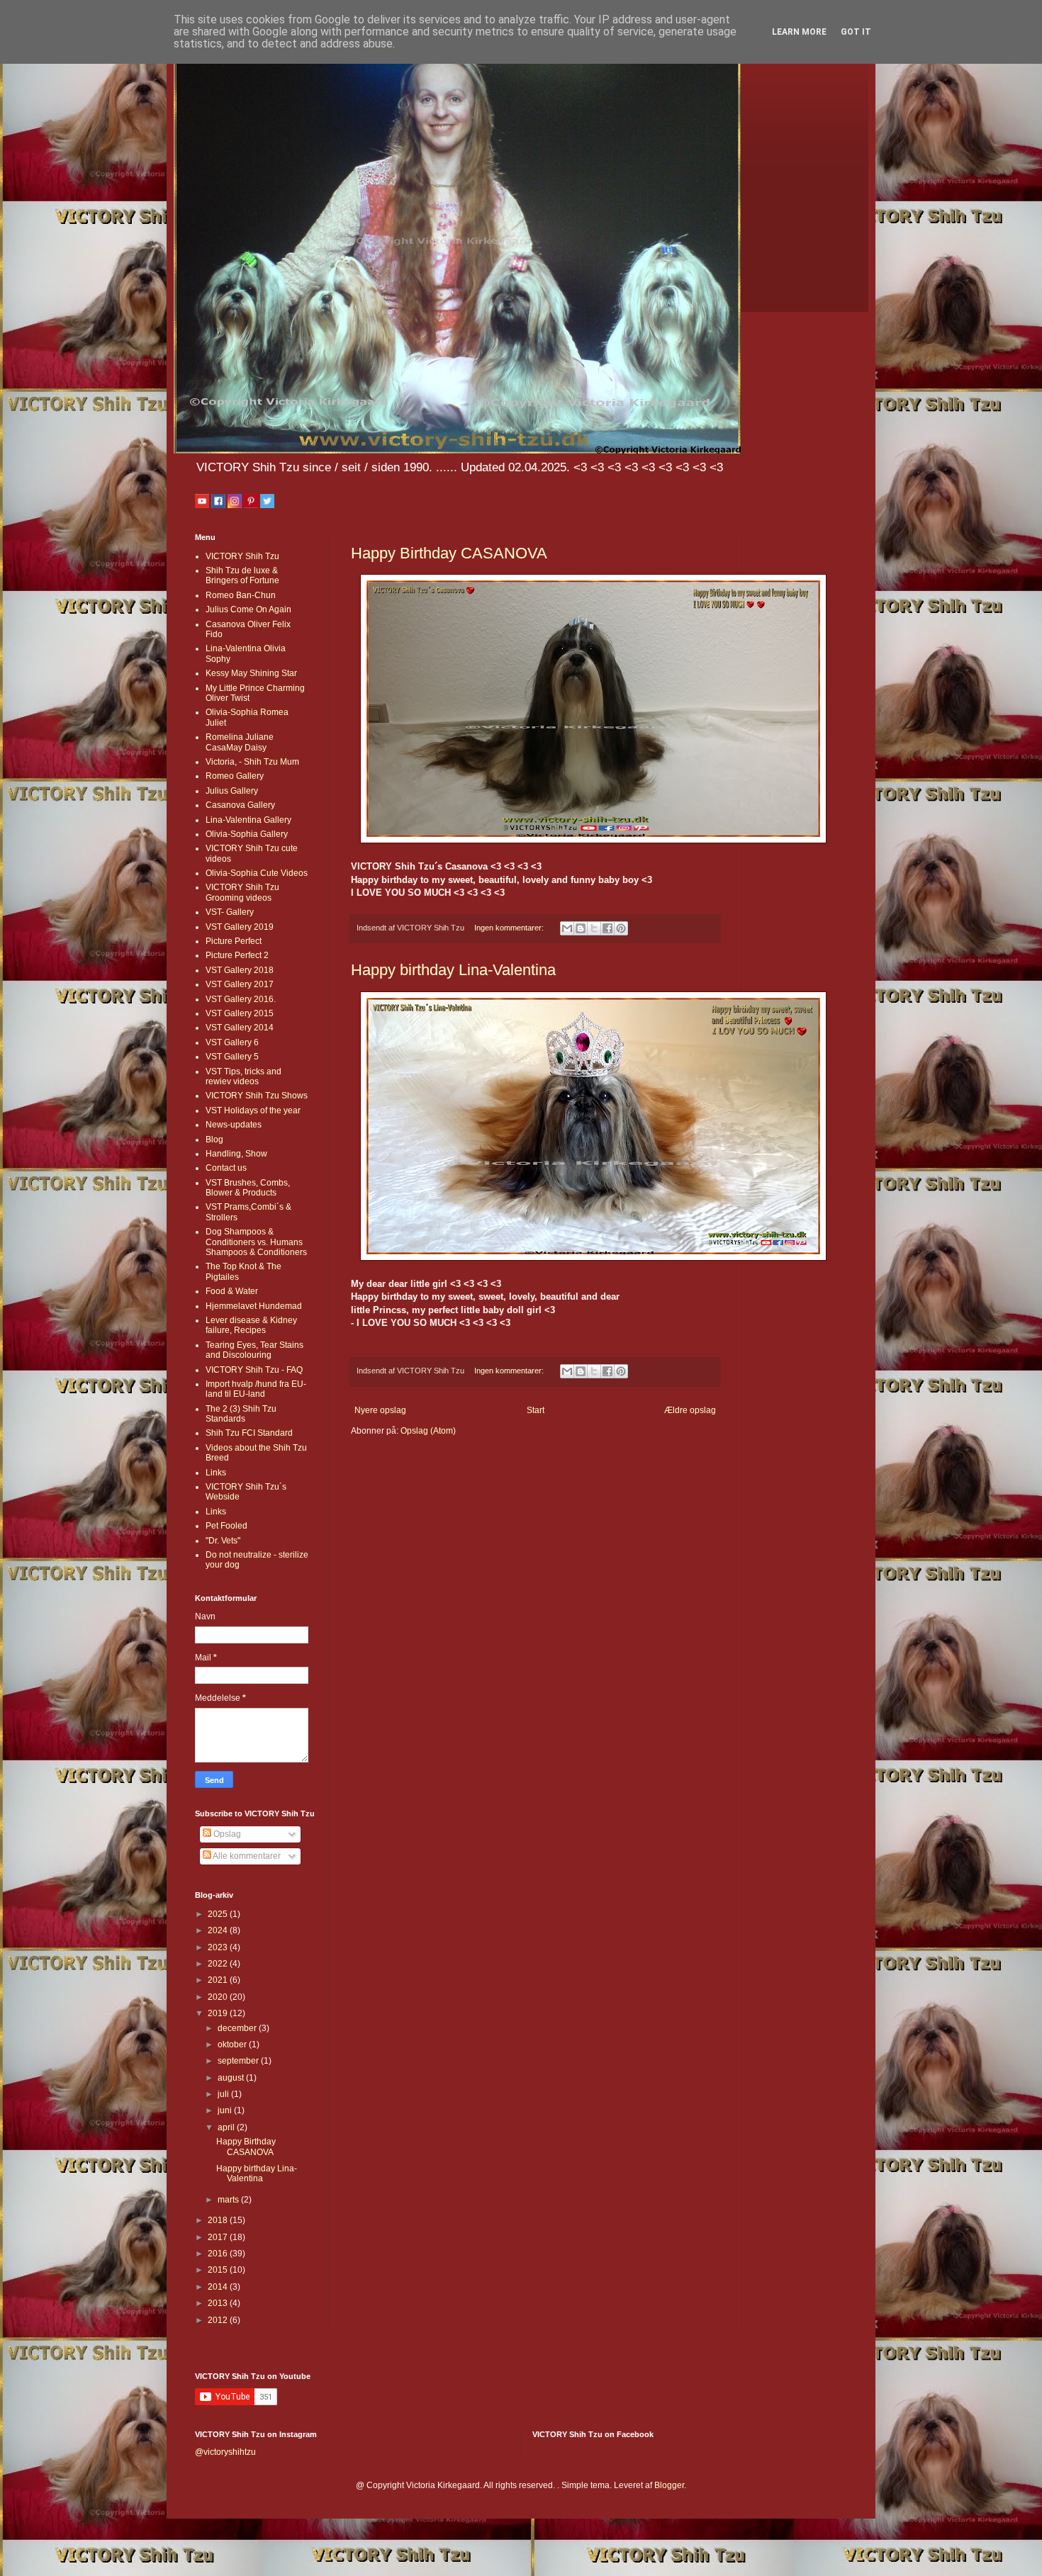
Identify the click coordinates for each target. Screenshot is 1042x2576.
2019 (219, 2013)
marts (229, 2200)
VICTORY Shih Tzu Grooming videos (242, 892)
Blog (214, 1140)
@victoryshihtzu (225, 2452)
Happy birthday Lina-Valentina (453, 970)
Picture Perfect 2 (237, 955)
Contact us (226, 1168)
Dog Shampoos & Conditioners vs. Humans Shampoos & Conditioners (256, 1242)
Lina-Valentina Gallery (248, 820)
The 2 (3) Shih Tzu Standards (241, 1414)
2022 (219, 1964)
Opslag (226, 1834)
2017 (219, 2237)
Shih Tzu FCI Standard (249, 1433)
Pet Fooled (226, 1526)
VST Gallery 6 (232, 1042)
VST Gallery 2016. (241, 999)
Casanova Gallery (240, 805)
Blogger (669, 2485)
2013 (219, 2303)
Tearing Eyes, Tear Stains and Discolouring (254, 1350)
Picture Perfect (234, 941)
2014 (219, 2287)
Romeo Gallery (235, 776)
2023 (219, 1947)
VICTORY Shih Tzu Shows (257, 1096)
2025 (219, 1914)
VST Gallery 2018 (240, 970)
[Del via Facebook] (607, 928)
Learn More (799, 32)
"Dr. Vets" (223, 1541)
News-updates (234, 1125)
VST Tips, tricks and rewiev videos (243, 1076)
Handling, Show (236, 1154)
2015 (219, 2270)
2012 (219, 2320)
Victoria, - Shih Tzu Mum (252, 762)
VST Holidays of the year (253, 1110)
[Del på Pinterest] (621, 928)
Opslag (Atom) (428, 1431)
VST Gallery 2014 (240, 1028)
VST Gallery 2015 (240, 1013)
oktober (233, 2045)
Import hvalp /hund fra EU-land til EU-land (256, 1389)
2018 (219, 2220)
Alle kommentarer (246, 1856)
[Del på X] (594, 928)
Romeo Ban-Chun (241, 595)
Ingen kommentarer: (510, 928)
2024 (219, 1930)
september (239, 2061)
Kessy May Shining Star (251, 673)
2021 (219, 1980)
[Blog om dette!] (581, 928)
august (232, 2078)
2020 (219, 1997)
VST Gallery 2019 (240, 927)
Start (536, 1410)
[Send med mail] (567, 928)
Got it (856, 32)
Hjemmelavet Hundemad (254, 1306)
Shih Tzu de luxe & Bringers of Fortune (242, 575)
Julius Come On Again (248, 609)
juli (224, 2094)
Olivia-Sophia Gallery (247, 834)
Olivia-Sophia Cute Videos (257, 873)
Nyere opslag (380, 1410)
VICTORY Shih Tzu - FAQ (254, 1370)
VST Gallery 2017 (240, 984)
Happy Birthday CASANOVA (449, 553)
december (238, 2028)
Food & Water (232, 1291)
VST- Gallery (230, 912)
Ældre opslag (690, 1410)
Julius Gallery (232, 791)
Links (216, 1473)
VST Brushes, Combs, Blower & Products (248, 1188)
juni (226, 2110)
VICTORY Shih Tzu (242, 556)
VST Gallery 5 (232, 1057)
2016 (219, 2254)
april (227, 2127)
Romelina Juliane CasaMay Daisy (240, 742)
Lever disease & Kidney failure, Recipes (251, 1325)
